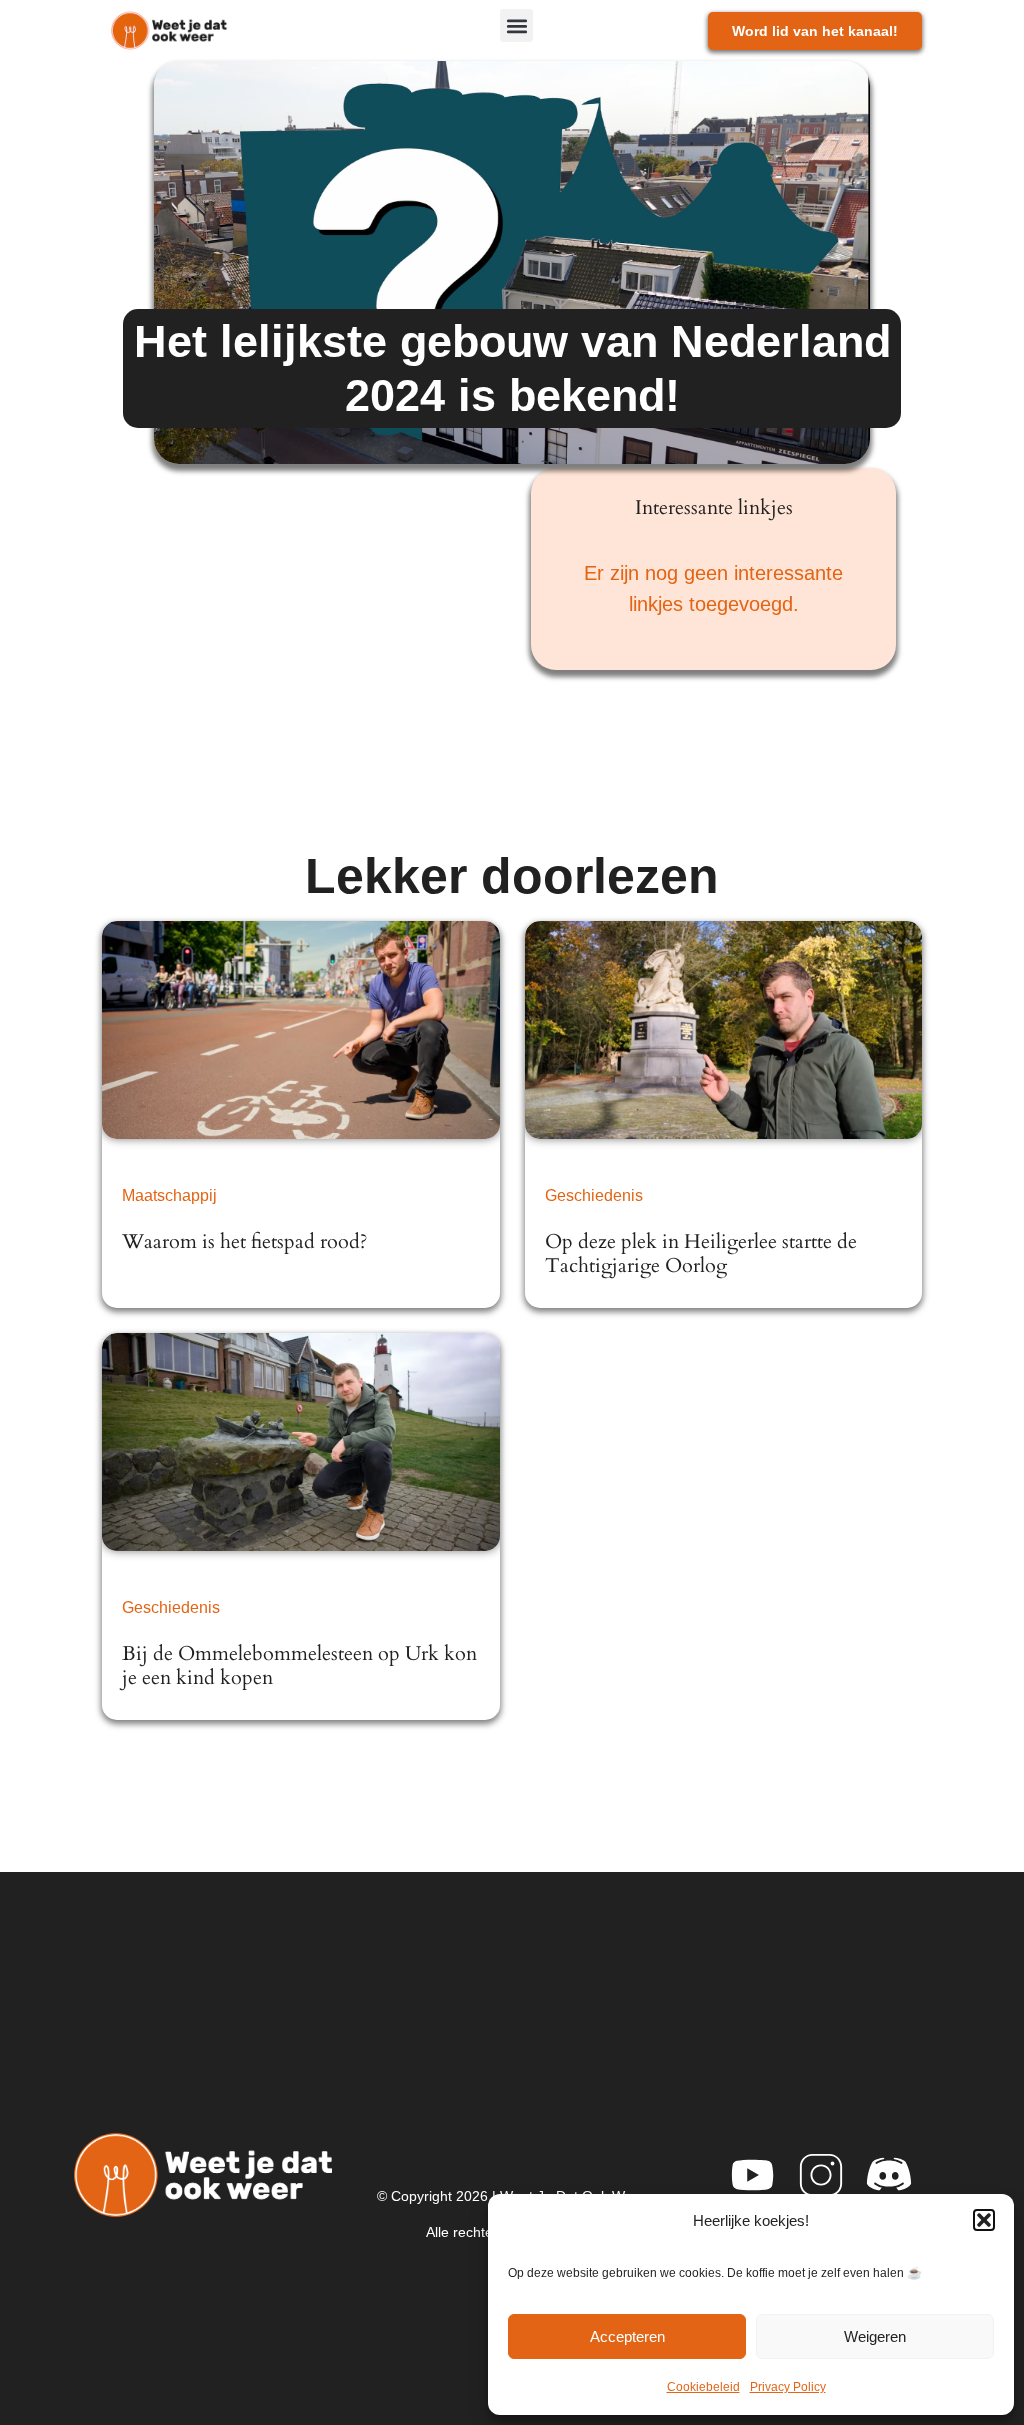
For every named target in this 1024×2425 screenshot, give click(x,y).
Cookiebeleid (703, 2387)
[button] (984, 2220)
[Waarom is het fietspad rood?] (300, 1030)
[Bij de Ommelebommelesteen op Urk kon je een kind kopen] (300, 1442)
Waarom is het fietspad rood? (245, 1241)
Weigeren (875, 2336)
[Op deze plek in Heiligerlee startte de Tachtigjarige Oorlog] (723, 1030)
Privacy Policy (788, 2387)
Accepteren (627, 2336)
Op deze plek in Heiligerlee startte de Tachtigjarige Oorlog (701, 1253)
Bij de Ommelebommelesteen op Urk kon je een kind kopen (299, 1665)
